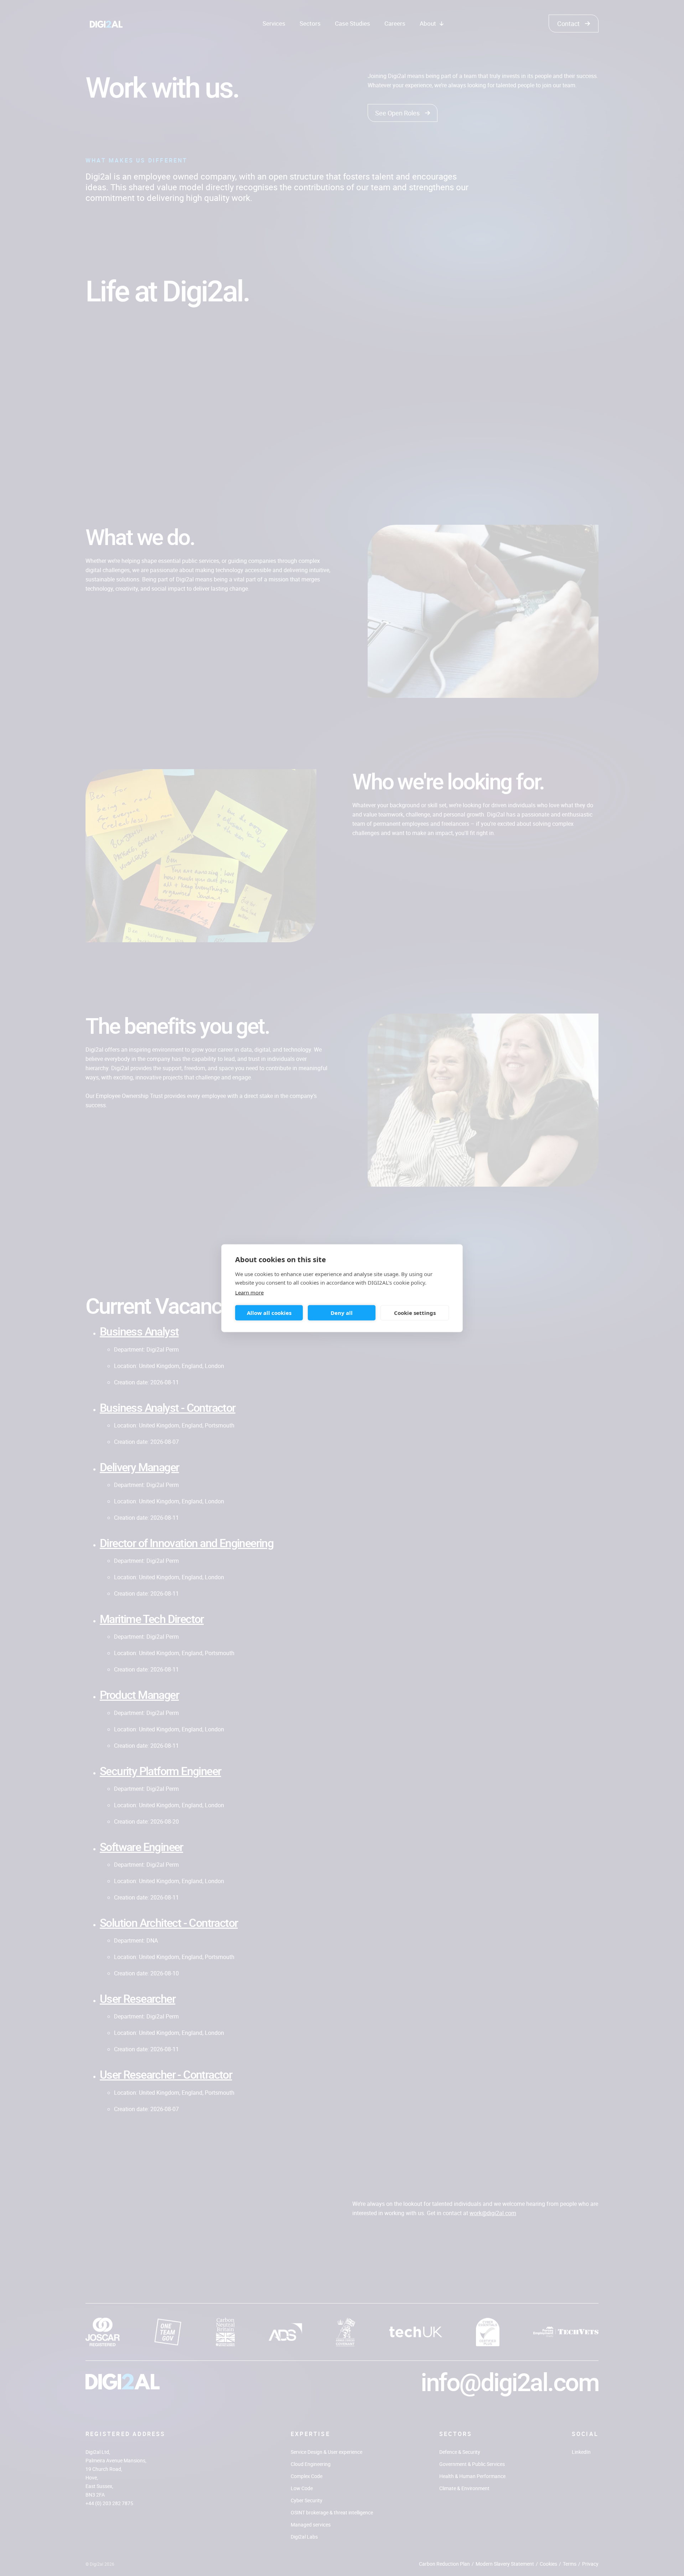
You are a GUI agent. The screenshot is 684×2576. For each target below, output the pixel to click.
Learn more (249, 1292)
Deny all (342, 1313)
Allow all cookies (269, 1313)
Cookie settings (415, 1313)
